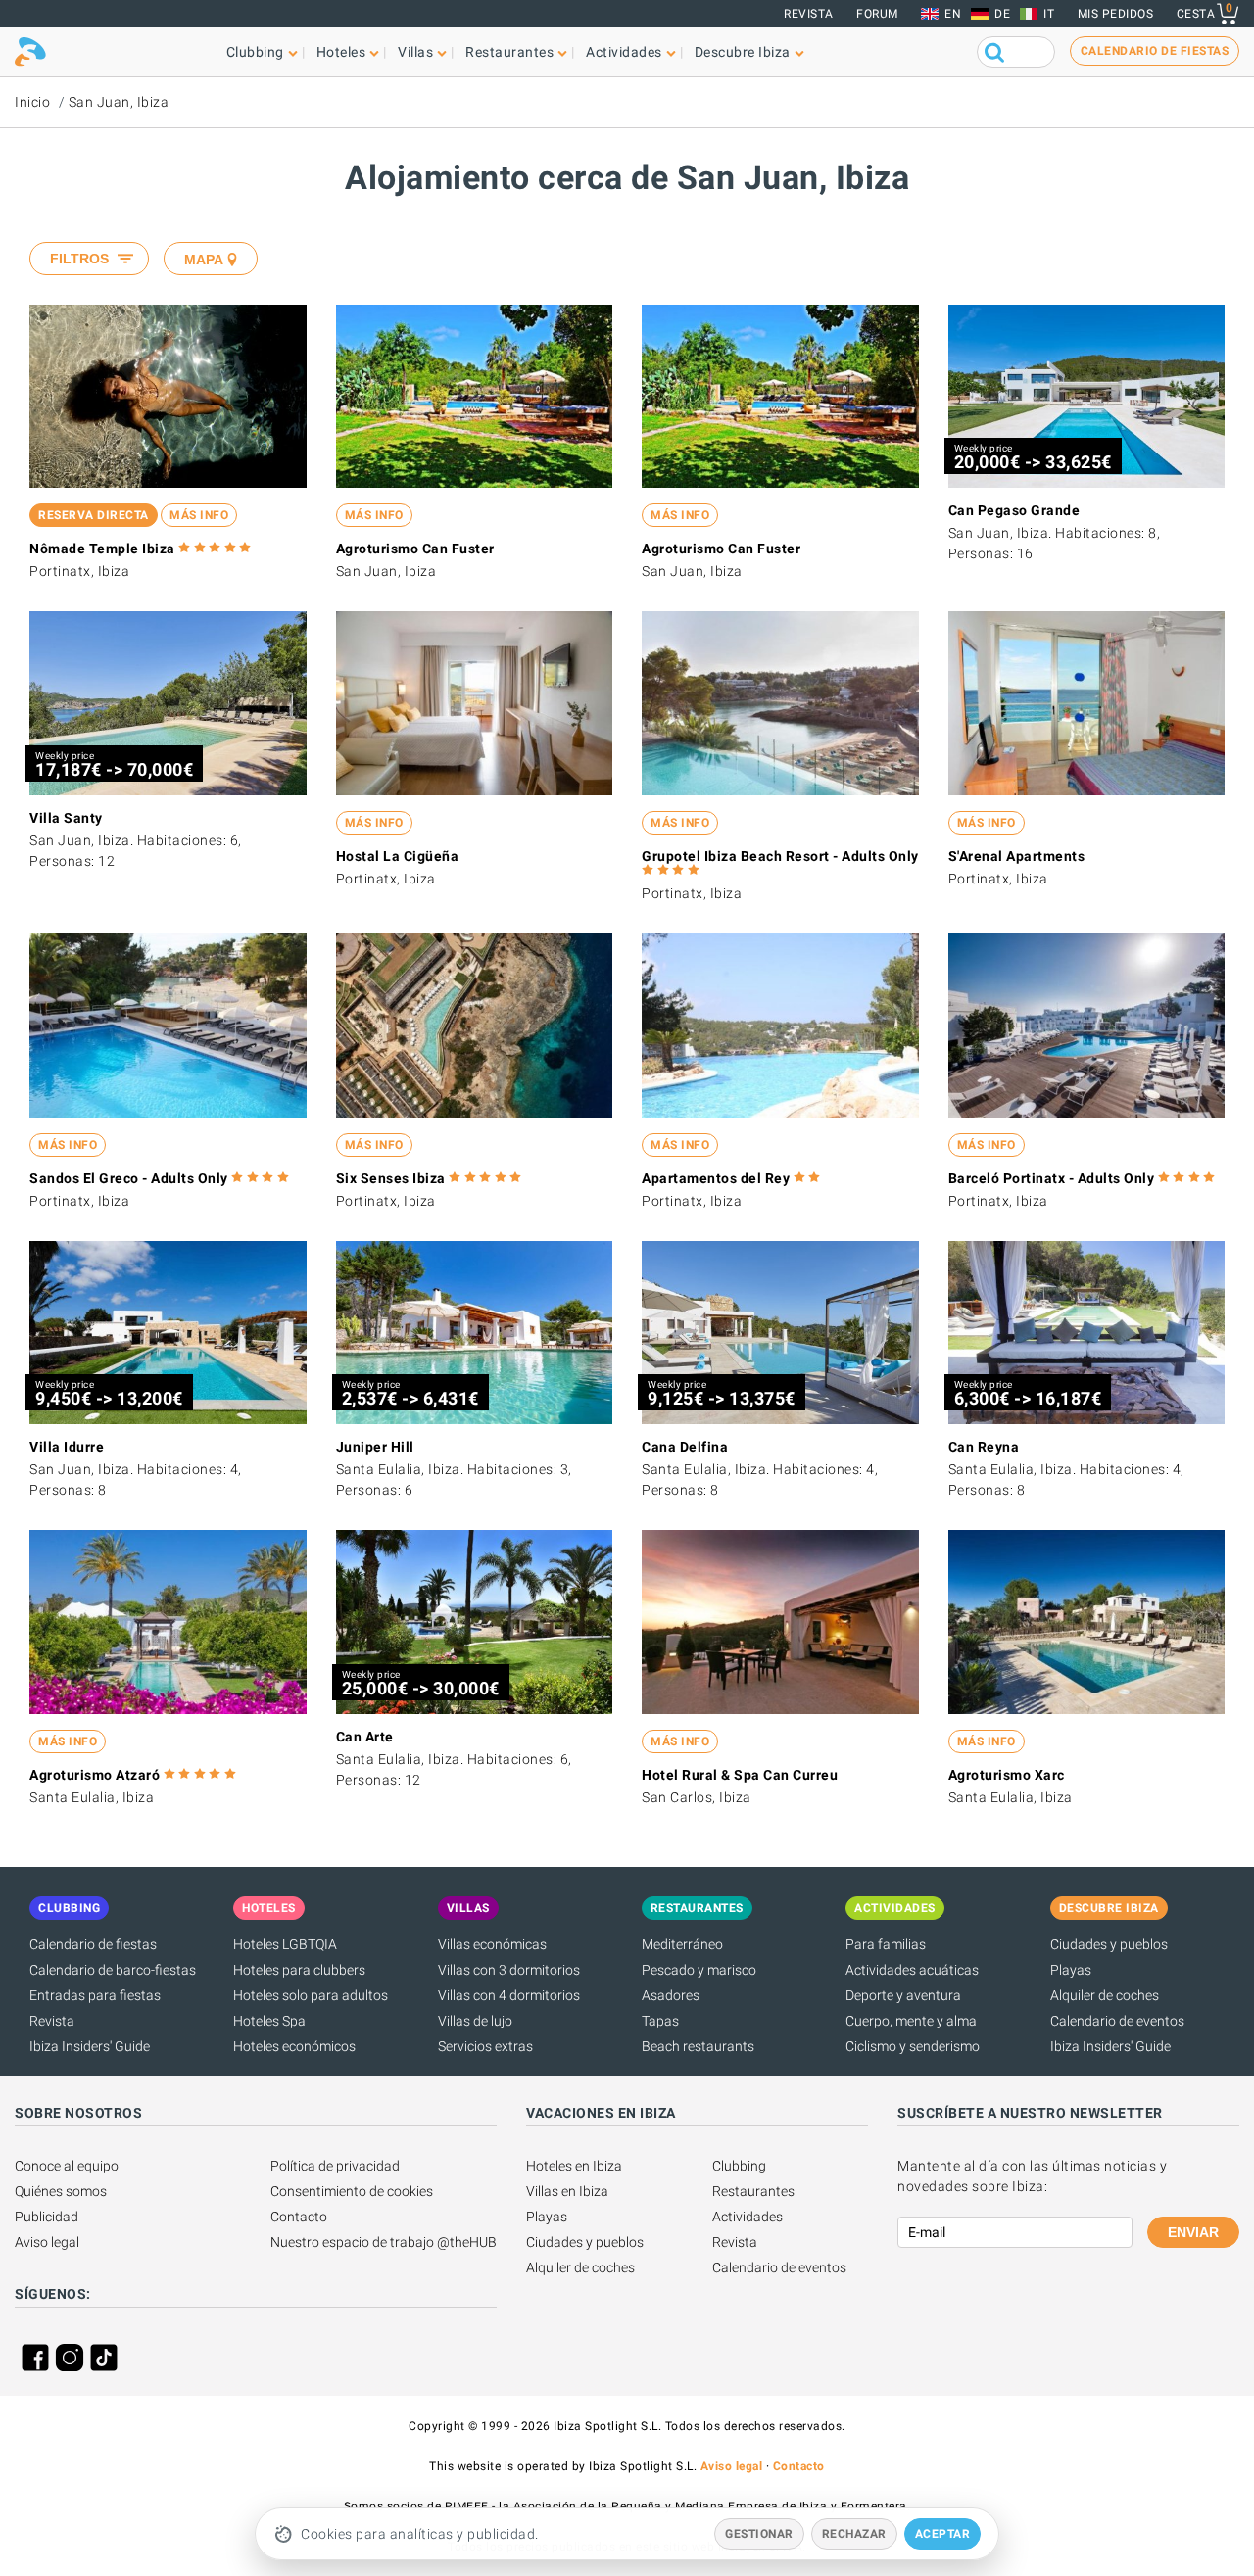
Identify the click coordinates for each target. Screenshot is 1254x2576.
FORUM (877, 14)
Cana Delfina (685, 1447)
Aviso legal (47, 2242)
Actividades (748, 2217)
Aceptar (943, 2534)
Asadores (671, 1995)
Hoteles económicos (294, 2046)
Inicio (32, 102)
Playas (1071, 1970)
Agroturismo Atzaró (95, 1775)
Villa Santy (66, 818)
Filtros (79, 259)
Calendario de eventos (1117, 2021)
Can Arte (365, 1737)
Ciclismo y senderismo (913, 2046)
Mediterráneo (682, 1944)
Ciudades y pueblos (1109, 1944)
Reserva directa (94, 515)
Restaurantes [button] (509, 52)
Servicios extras (485, 2046)
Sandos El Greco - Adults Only (129, 1178)
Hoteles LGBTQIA (285, 1944)
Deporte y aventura (903, 1995)
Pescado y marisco (699, 1970)
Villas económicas (492, 1944)
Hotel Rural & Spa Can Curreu (740, 1775)
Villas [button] (415, 52)
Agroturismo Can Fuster (415, 549)
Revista (809, 14)
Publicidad (47, 2217)
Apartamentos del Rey (716, 1178)
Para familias (886, 1944)
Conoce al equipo (67, 2166)
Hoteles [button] (341, 52)
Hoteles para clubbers (299, 1970)
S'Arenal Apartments (1017, 856)
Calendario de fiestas (93, 1944)
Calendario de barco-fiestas (113, 1970)
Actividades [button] (624, 52)
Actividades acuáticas (912, 1970)
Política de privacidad (335, 2166)
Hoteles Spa (269, 2021)
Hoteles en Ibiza (574, 2166)
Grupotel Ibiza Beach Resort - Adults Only (780, 856)
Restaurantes (753, 2191)
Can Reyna (984, 1447)
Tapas (660, 2021)
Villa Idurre (67, 1447)
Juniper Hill (375, 1447)
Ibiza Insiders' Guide (90, 2046)
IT (1049, 14)
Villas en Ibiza (567, 2191)
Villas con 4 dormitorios (509, 1995)
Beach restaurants (698, 2046)
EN (953, 14)
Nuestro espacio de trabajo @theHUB (384, 2242)
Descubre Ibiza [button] (743, 52)
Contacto (299, 2217)
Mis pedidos (1116, 14)
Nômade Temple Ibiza (102, 549)
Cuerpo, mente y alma (911, 2021)
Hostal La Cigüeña (398, 856)
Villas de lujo (475, 2021)
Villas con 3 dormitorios (509, 1970)
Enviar (1193, 2232)
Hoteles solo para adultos (311, 1995)
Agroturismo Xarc (1007, 1775)
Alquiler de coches (1105, 1995)
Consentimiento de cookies (352, 2191)
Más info (199, 515)
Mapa (204, 260)
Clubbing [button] (255, 52)
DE (1002, 14)
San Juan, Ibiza (119, 102)
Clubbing (739, 2166)
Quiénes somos (61, 2191)
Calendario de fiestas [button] (1155, 51)
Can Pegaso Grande (1014, 510)
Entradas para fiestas (95, 1995)
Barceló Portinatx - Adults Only (1052, 1178)
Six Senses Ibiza (391, 1178)
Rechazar (854, 2534)
